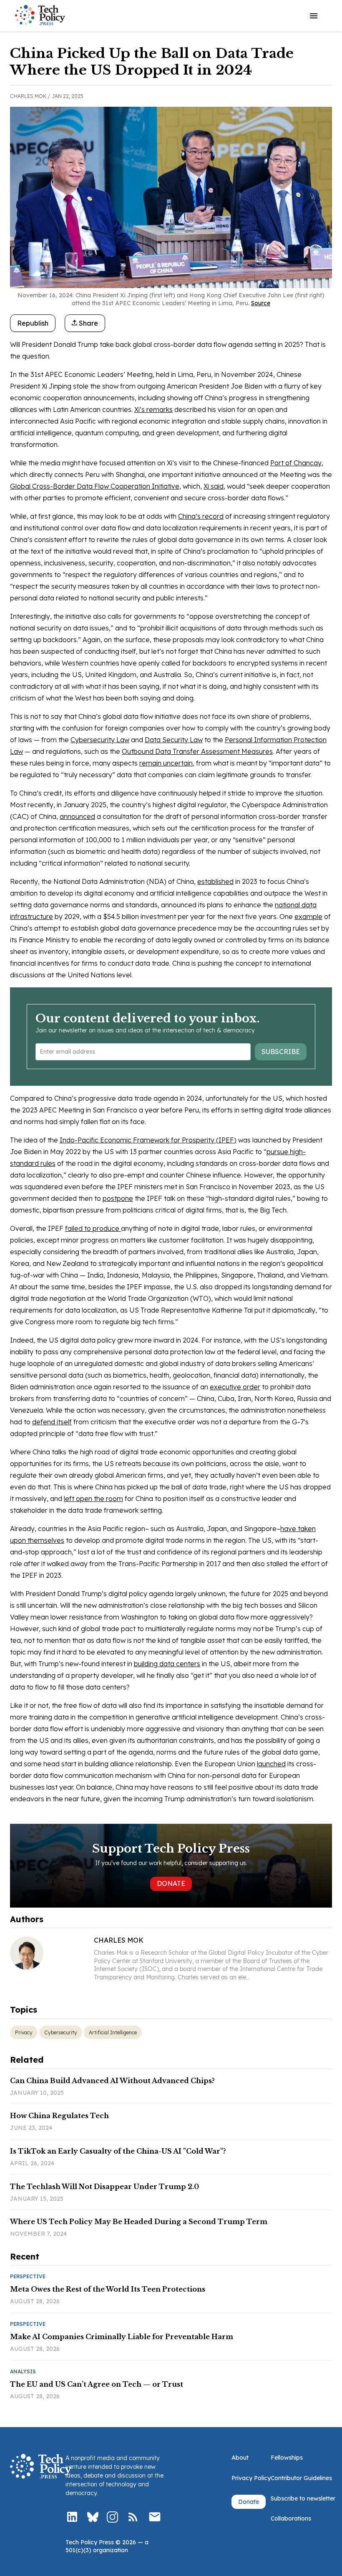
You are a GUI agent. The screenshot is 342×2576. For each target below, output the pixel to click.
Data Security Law (174, 740)
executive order (235, 1387)
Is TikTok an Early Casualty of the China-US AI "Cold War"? (118, 2151)
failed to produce (93, 1228)
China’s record (201, 516)
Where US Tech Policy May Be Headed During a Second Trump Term (139, 2222)
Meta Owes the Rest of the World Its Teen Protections (108, 2289)
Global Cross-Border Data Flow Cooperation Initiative (95, 486)
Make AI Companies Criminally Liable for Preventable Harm (122, 2337)
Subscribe (281, 1052)
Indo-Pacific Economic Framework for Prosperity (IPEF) (148, 1140)
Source (261, 303)
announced (77, 816)
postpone (118, 1198)
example (308, 916)
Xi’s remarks (153, 409)
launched (271, 1764)
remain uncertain (166, 763)
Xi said (214, 486)
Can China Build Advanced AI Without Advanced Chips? (112, 2081)
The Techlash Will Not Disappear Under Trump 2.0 (104, 2187)
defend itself (52, 1422)
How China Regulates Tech (59, 2116)
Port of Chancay (296, 463)
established (215, 881)
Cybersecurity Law (100, 740)
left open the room (93, 1499)
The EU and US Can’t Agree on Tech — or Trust (97, 2384)
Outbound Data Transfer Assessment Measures (197, 751)
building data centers (167, 1664)
